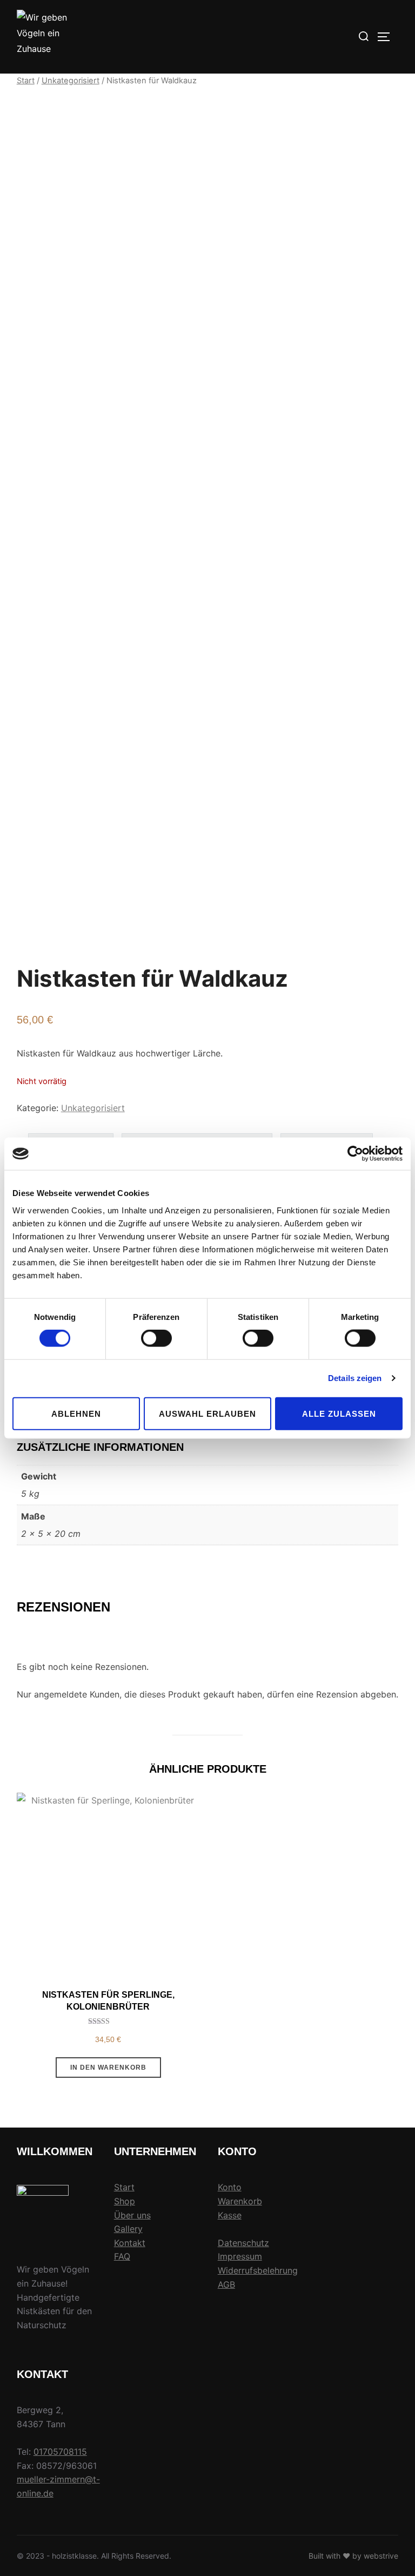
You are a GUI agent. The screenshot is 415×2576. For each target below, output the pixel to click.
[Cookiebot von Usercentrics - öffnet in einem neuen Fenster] (355, 1154)
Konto (230, 2187)
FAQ (122, 2256)
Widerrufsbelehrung (258, 2270)
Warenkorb (240, 2201)
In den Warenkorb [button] (108, 2068)
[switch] (156, 1338)
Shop (125, 2201)
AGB (226, 2284)
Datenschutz (243, 2243)
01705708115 (60, 2452)
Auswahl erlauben (207, 1413)
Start (26, 81)
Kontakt (130, 2243)
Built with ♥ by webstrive (353, 2556)
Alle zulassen (339, 1413)
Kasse (230, 2215)
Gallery (128, 2229)
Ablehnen (76, 1413)
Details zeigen (355, 1378)
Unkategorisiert (71, 81)
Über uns (132, 2215)
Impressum (240, 2256)
